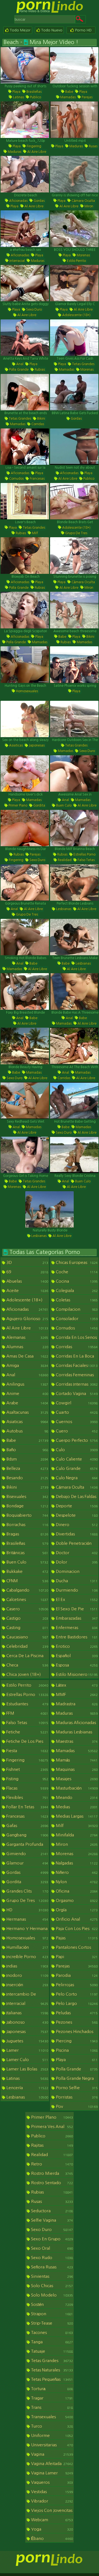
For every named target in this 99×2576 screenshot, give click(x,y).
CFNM (27, 1581)
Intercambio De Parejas (25, 1997)
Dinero (76, 1525)
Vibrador (51, 2501)
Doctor (76, 1553)
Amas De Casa (27, 1356)
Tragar (51, 2398)
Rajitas (51, 2145)
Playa (16, 92)
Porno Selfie (76, 2088)
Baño (27, 1450)
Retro (51, 2164)
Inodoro (27, 1975)
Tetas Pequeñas (51, 2379)
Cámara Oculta (83, 201)
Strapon (51, 2314)
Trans (51, 2407)
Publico (35, 97)
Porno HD (83, 30)
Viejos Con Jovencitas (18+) (50, 2514)
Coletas (76, 1300)
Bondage (27, 1506)
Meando (76, 1797)
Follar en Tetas (27, 1807)
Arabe (27, 1403)
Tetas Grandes (83, 364)
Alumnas (27, 1347)
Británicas (27, 1553)
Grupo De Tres (76, 533)
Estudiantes (27, 1704)
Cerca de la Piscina (27, 1656)
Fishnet (27, 1769)
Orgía (76, 1910)
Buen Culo (63, 805)
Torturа (51, 2389)
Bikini (41, 419)
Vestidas (51, 2492)
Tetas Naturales (51, 2370)
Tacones (51, 2332)
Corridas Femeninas (76, 1375)
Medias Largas (76, 1816)
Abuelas (27, 1281)
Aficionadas (18, 201)
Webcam (51, 2520)
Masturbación (76, 1788)
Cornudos (16, 479)
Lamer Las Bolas (27, 2069)
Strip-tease (51, 2323)
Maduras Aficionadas (76, 1723)
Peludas (76, 2013)
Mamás (76, 1760)
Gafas (27, 1826)
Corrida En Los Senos (76, 1338)
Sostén (51, 2304)
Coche (76, 1272)
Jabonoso (27, 2022)
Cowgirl (76, 1403)
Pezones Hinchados (76, 2032)
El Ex (76, 1599)
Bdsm (27, 1459)
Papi (76, 1957)
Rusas (93, 146)
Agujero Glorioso (27, 1319)
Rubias (39, 370)
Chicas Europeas (76, 1262)
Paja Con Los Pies (76, 1928)
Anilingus (27, 1384)
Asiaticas (16, 745)
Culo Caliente (76, 1459)
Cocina (76, 1281)
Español (76, 1656)
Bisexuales (27, 1496)
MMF (76, 1694)
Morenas (83, 255)
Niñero (76, 1872)
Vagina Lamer (51, 2473)
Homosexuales (27, 691)
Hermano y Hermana (27, 1929)
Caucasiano (27, 1637)
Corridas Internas (76, 1384)
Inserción (27, 1985)
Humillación (27, 1947)
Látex (76, 1685)
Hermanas (27, 1919)
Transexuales (51, 2417)
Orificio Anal (76, 1919)
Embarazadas (76, 1618)
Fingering (34, 146)
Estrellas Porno (84, 854)
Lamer (27, 2050)
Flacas (27, 1788)
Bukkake (27, 1571)
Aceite (27, 1290)
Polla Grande (18, 370)
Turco (51, 2426)
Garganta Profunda (27, 1845)
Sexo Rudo (51, 2258)
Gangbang (27, 1835)
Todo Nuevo (51, 30)
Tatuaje (51, 2351)
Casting (27, 1628)
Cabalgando (27, 1590)
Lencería (27, 2088)
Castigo (27, 1618)
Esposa (76, 1665)
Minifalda (76, 1835)
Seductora (51, 2211)
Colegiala (76, 1290)
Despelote (76, 1515)
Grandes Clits (27, 1891)
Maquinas (76, 1769)
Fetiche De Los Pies (27, 1742)
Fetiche (27, 1732)
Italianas (27, 2013)
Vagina (51, 2454)
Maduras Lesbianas (76, 1733)
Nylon (76, 1882)
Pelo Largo (76, 2003)
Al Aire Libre (36, 152)
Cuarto (76, 1412)
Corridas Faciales (76, 1365)
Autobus (27, 1431)
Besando (27, 1478)
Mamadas (68, 97)
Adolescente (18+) (76, 315)
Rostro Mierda (51, 2173)
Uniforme (51, 2435)
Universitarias (51, 2445)
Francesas (37, 479)
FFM (27, 1713)
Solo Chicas (51, 2286)
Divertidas (76, 1534)
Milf (35, 533)
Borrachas (27, 1525)
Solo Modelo (51, 2295)
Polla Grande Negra (76, 2079)
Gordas (39, 201)
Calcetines (27, 1599)
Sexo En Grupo (51, 2239)
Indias (27, 1966)
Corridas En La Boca (76, 1357)
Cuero (76, 1431)
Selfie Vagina (51, 2220)
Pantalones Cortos (76, 1948)
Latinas (18, 97)
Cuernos (76, 1422)
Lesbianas (63, 909)
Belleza (27, 1468)
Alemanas (27, 1337)
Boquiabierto (27, 1515)
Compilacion (76, 1309)
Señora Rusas (51, 2267)
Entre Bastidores (76, 1637)
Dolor (76, 1562)
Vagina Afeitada (51, 2464)
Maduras (14, 152)
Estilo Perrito (76, 261)
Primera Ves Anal (51, 2126)
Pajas (76, 1938)
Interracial (17, 261)
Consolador (76, 1319)
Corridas (37, 424)
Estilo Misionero (76, 1674)
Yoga (51, 2529)
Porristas (76, 2097)
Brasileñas (34, 92)
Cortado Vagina (76, 1393)
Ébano (51, 2538)
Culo (76, 1450)
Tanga (51, 2342)
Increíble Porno (27, 1957)
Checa (27, 1665)
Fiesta (27, 1751)
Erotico (76, 1646)
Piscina (76, 2050)
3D (27, 1262)
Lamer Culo (27, 2060)
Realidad (64, 860)
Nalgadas (76, 1863)
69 (27, 1272)
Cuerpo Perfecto (76, 1440)
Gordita (39, 805)
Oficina (76, 1891)
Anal (19, 364)
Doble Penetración (76, 1544)
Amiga (27, 1365)
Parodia (76, 1975)
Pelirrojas (76, 1985)
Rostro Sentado (51, 2183)
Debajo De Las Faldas (76, 1497)
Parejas (87, 97)
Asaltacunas (27, 1412)
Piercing (76, 2041)
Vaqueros (51, 2482)
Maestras (76, 1741)
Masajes (76, 1779)
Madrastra (76, 1704)
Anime (27, 1393)
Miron (88, 206)
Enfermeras (76, 1628)
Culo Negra (76, 1478)
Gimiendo (27, 1854)
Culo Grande (76, 1468)
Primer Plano (17, 805)
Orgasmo (76, 1900)
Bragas (27, 1534)
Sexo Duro (34, 310)
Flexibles (27, 1797)
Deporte (76, 1506)
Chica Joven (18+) (27, 1675)
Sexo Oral (51, 2248)
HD (27, 1910)
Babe (69, 92)
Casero (27, 1609)
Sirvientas (51, 2276)
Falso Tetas (86, 860)
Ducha (76, 1581)
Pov (76, 2106)
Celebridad (27, 1646)
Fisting (27, 1779)
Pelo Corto (76, 1994)
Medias (76, 1807)
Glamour (27, 1863)
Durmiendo (76, 1590)
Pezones (76, 2022)
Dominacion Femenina (75, 1575)
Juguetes (27, 2041)
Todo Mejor (20, 30)
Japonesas (36, 745)
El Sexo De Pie (76, 1609)
